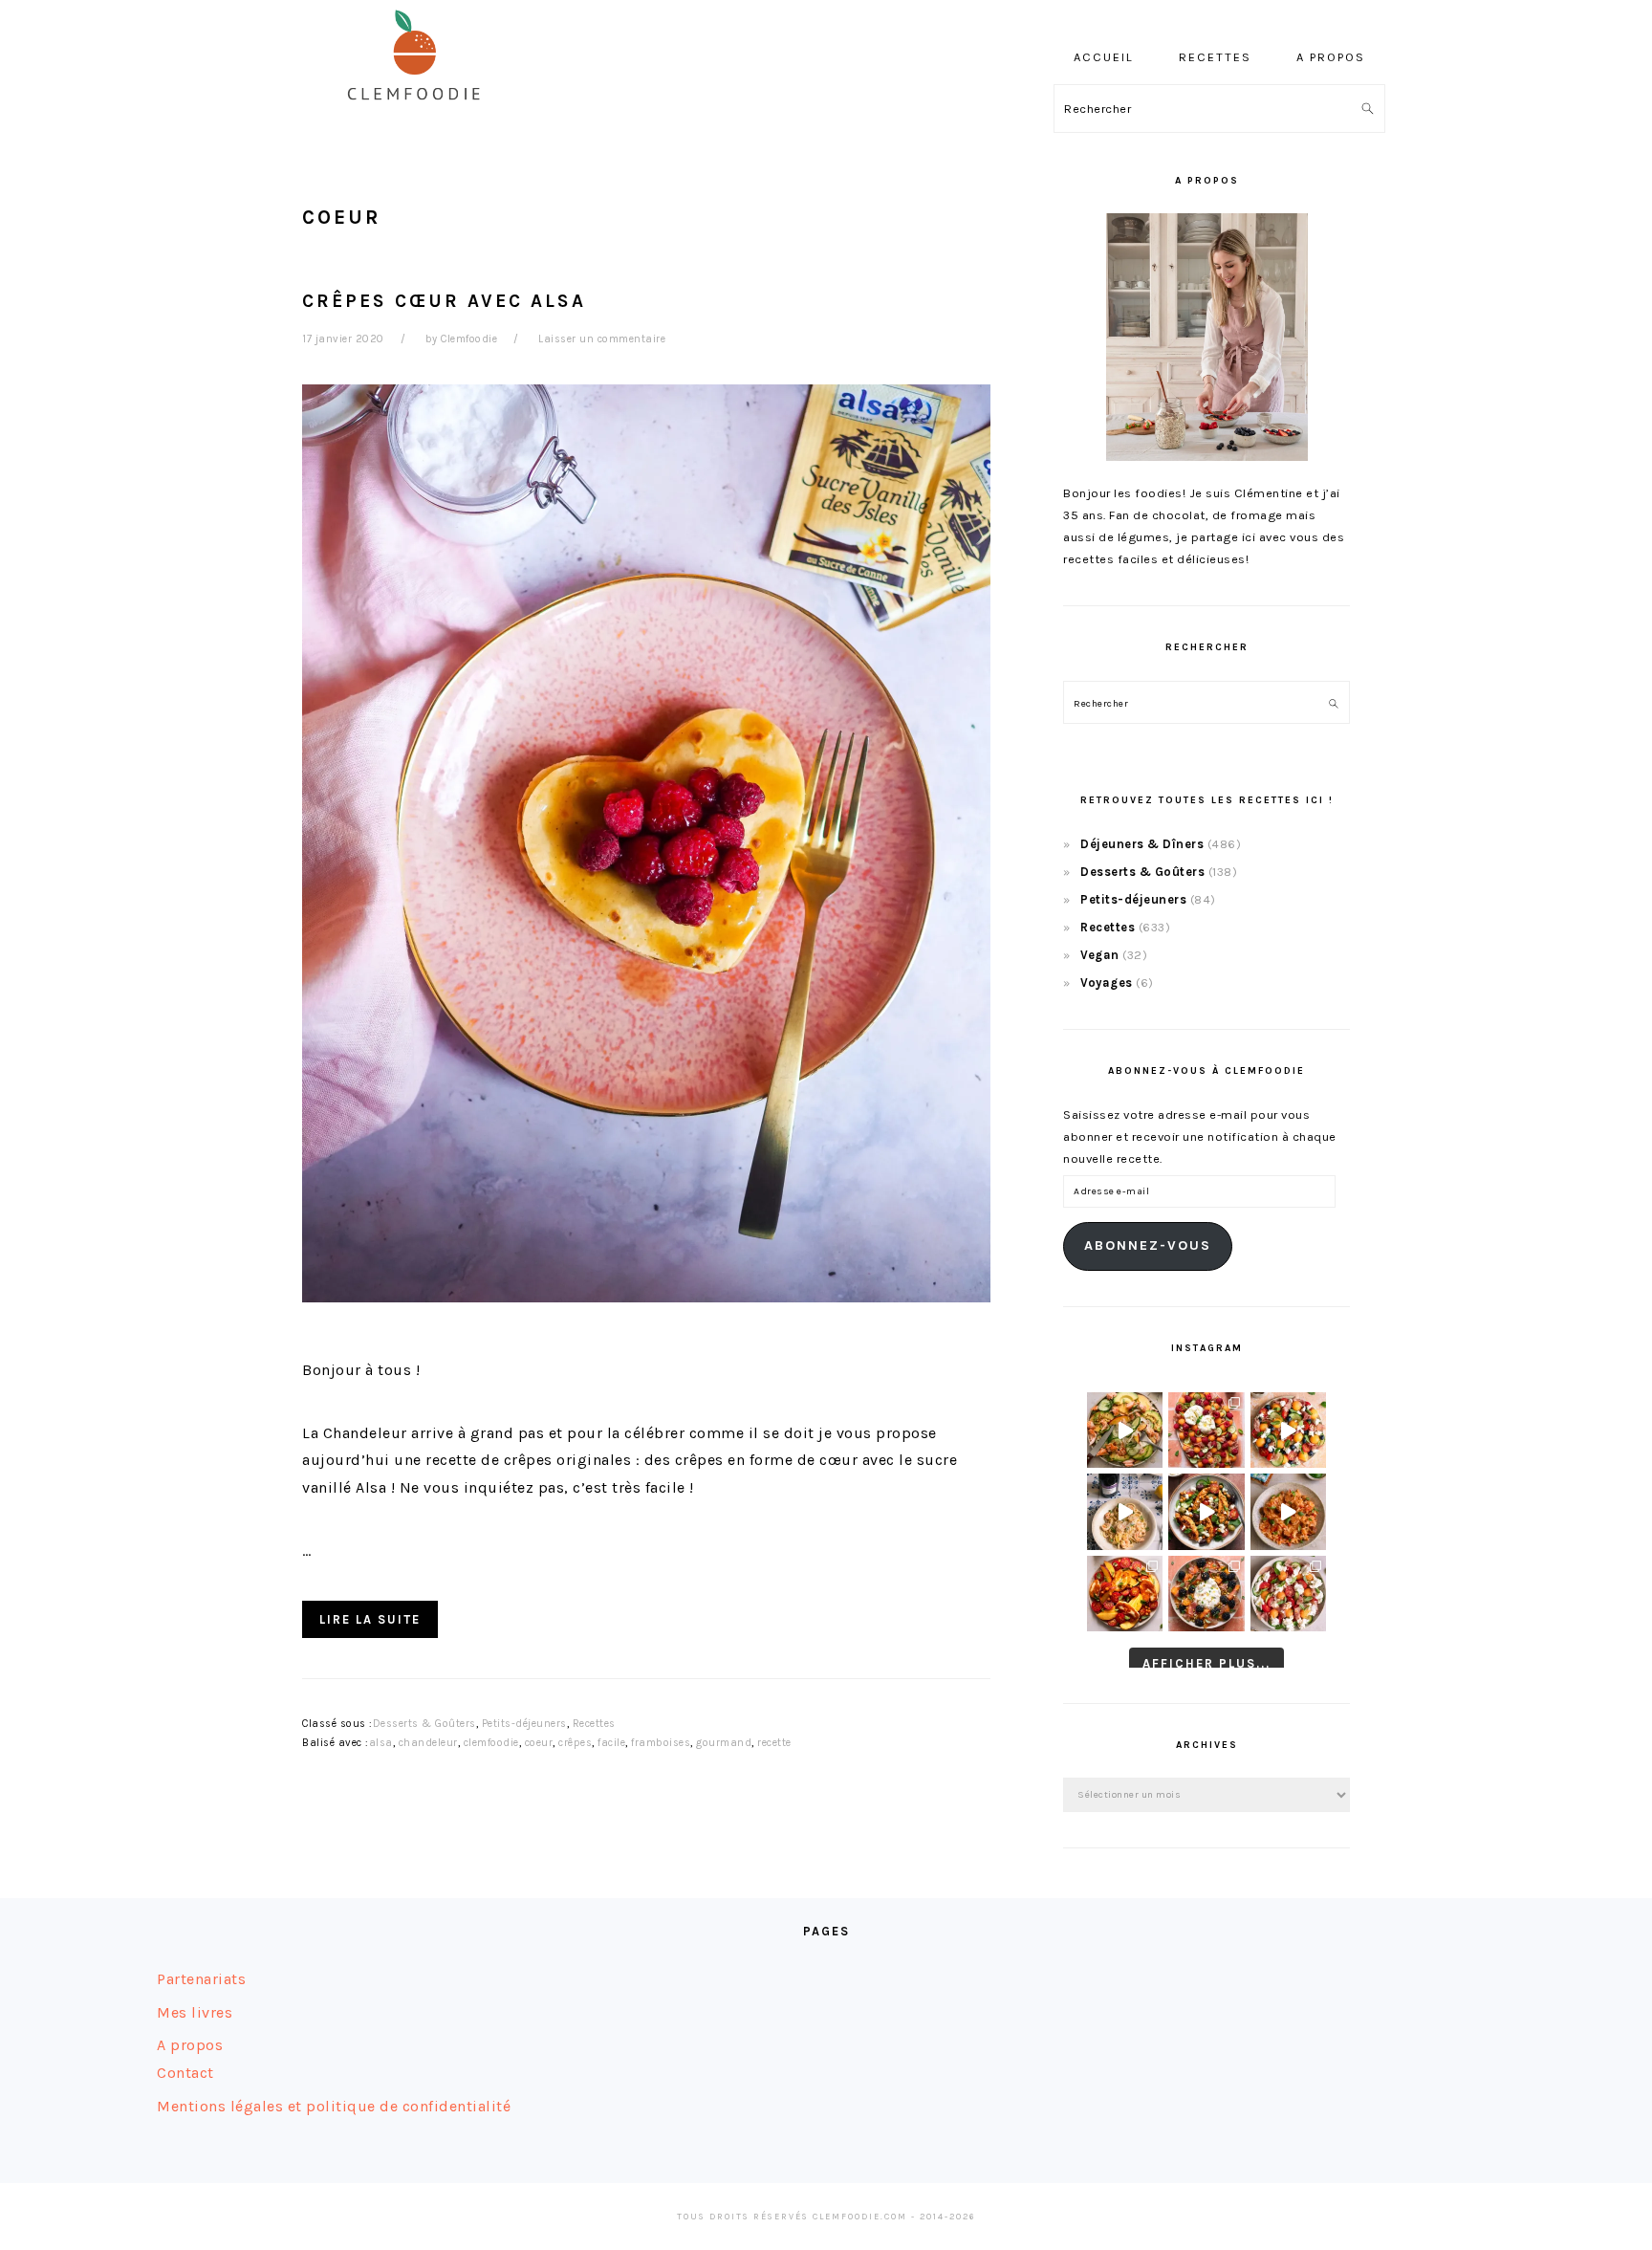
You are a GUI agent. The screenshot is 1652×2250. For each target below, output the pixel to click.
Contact (185, 2073)
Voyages (1107, 983)
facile (611, 1743)
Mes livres (195, 2012)
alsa (381, 1743)
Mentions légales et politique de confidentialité (334, 2106)
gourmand (724, 1743)
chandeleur (428, 1743)
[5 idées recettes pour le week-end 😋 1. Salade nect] (1125, 1594)
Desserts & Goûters (424, 1724)
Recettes (594, 1724)
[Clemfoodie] (420, 113)
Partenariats (201, 1979)
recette (774, 1743)
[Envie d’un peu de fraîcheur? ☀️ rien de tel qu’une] (1288, 1594)
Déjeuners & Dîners (1142, 844)
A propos (190, 2045)
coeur (539, 1743)
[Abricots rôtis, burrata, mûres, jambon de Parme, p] (1206, 1594)
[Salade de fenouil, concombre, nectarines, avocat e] (1125, 1430)
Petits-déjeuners (524, 1724)
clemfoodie (491, 1743)
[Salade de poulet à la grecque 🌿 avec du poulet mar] (1206, 1511)
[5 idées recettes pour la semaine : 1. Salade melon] (1206, 1430)
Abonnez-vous (1148, 1245)
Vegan (1100, 955)
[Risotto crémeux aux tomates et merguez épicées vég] (1288, 1511)
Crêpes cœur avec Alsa (444, 301)
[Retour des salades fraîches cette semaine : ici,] (1288, 1430)
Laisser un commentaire (602, 339)
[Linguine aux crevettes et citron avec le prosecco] (1125, 1511)
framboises (661, 1743)
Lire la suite (370, 1619)
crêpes (575, 1743)
